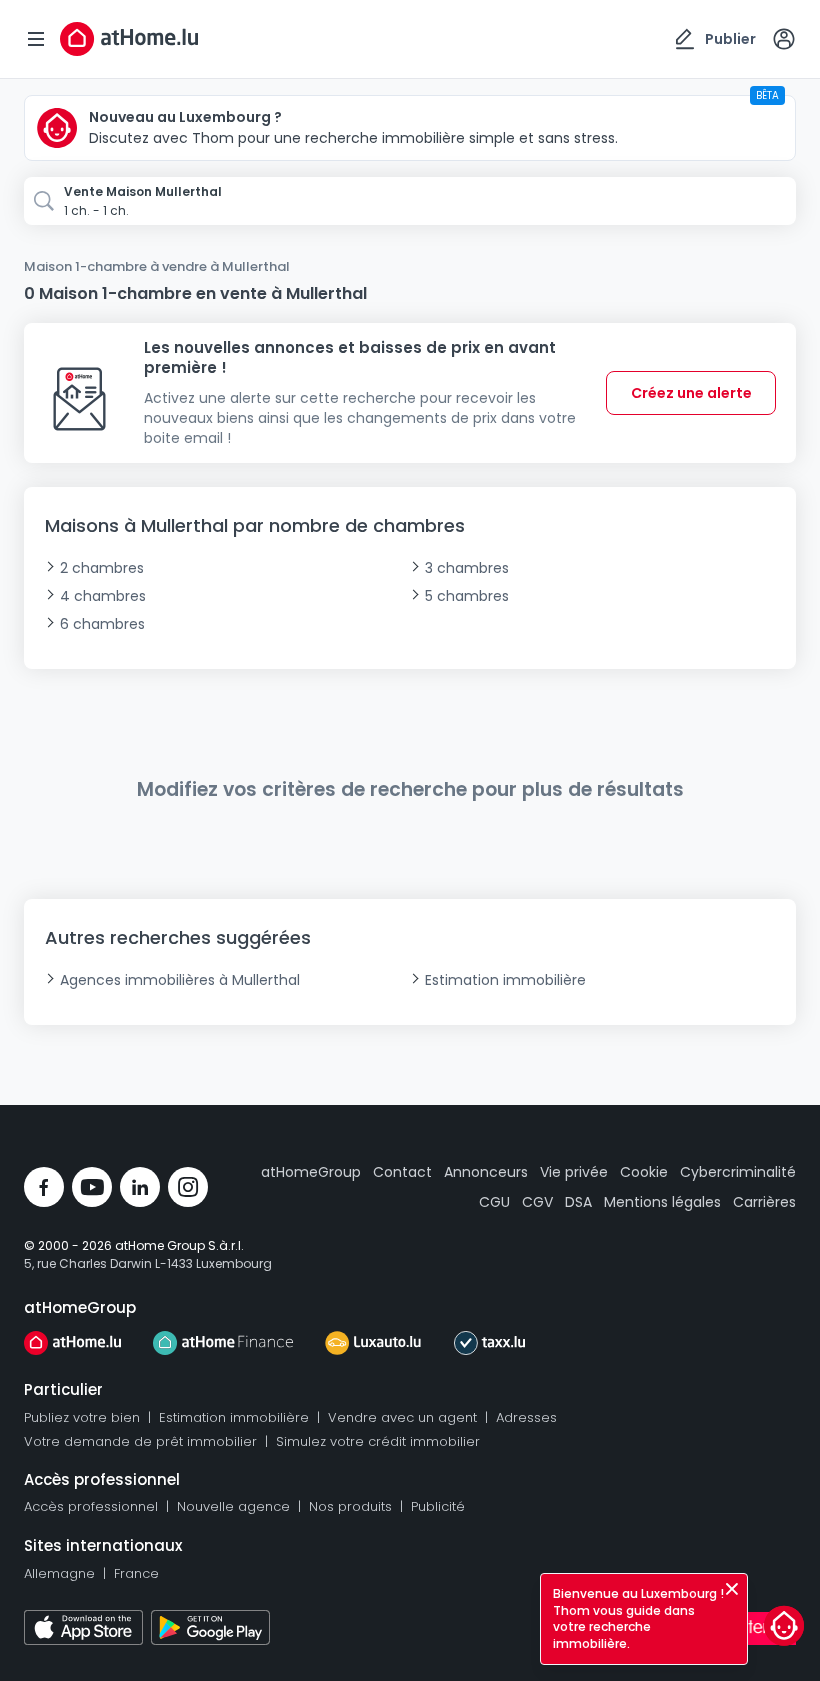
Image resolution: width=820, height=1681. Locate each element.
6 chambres (102, 624)
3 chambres (467, 568)
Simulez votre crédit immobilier (378, 1441)
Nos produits (350, 1506)
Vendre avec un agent (402, 1417)
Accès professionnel (91, 1506)
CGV (537, 1202)
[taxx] (490, 1343)
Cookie (644, 1172)
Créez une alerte (691, 393)
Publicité (438, 1506)
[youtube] (92, 1187)
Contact (402, 1172)
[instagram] (188, 1187)
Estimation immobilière (505, 980)
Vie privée (574, 1172)
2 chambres (102, 568)
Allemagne (59, 1573)
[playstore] (210, 1627)
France (136, 1573)
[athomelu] (72, 1343)
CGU (494, 1202)
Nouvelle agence (233, 1506)
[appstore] (83, 1627)
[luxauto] (373, 1343)
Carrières (764, 1202)
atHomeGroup (311, 1172)
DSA (578, 1202)
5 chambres (467, 596)
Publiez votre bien (82, 1417)
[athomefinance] (223, 1343)
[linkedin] (140, 1187)
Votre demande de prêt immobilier (140, 1441)
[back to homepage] (129, 39)
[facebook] (44, 1187)
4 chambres (103, 596)
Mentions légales (662, 1202)
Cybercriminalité (738, 1172)
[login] (784, 39)
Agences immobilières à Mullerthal (180, 980)
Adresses (526, 1417)
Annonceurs (486, 1172)
